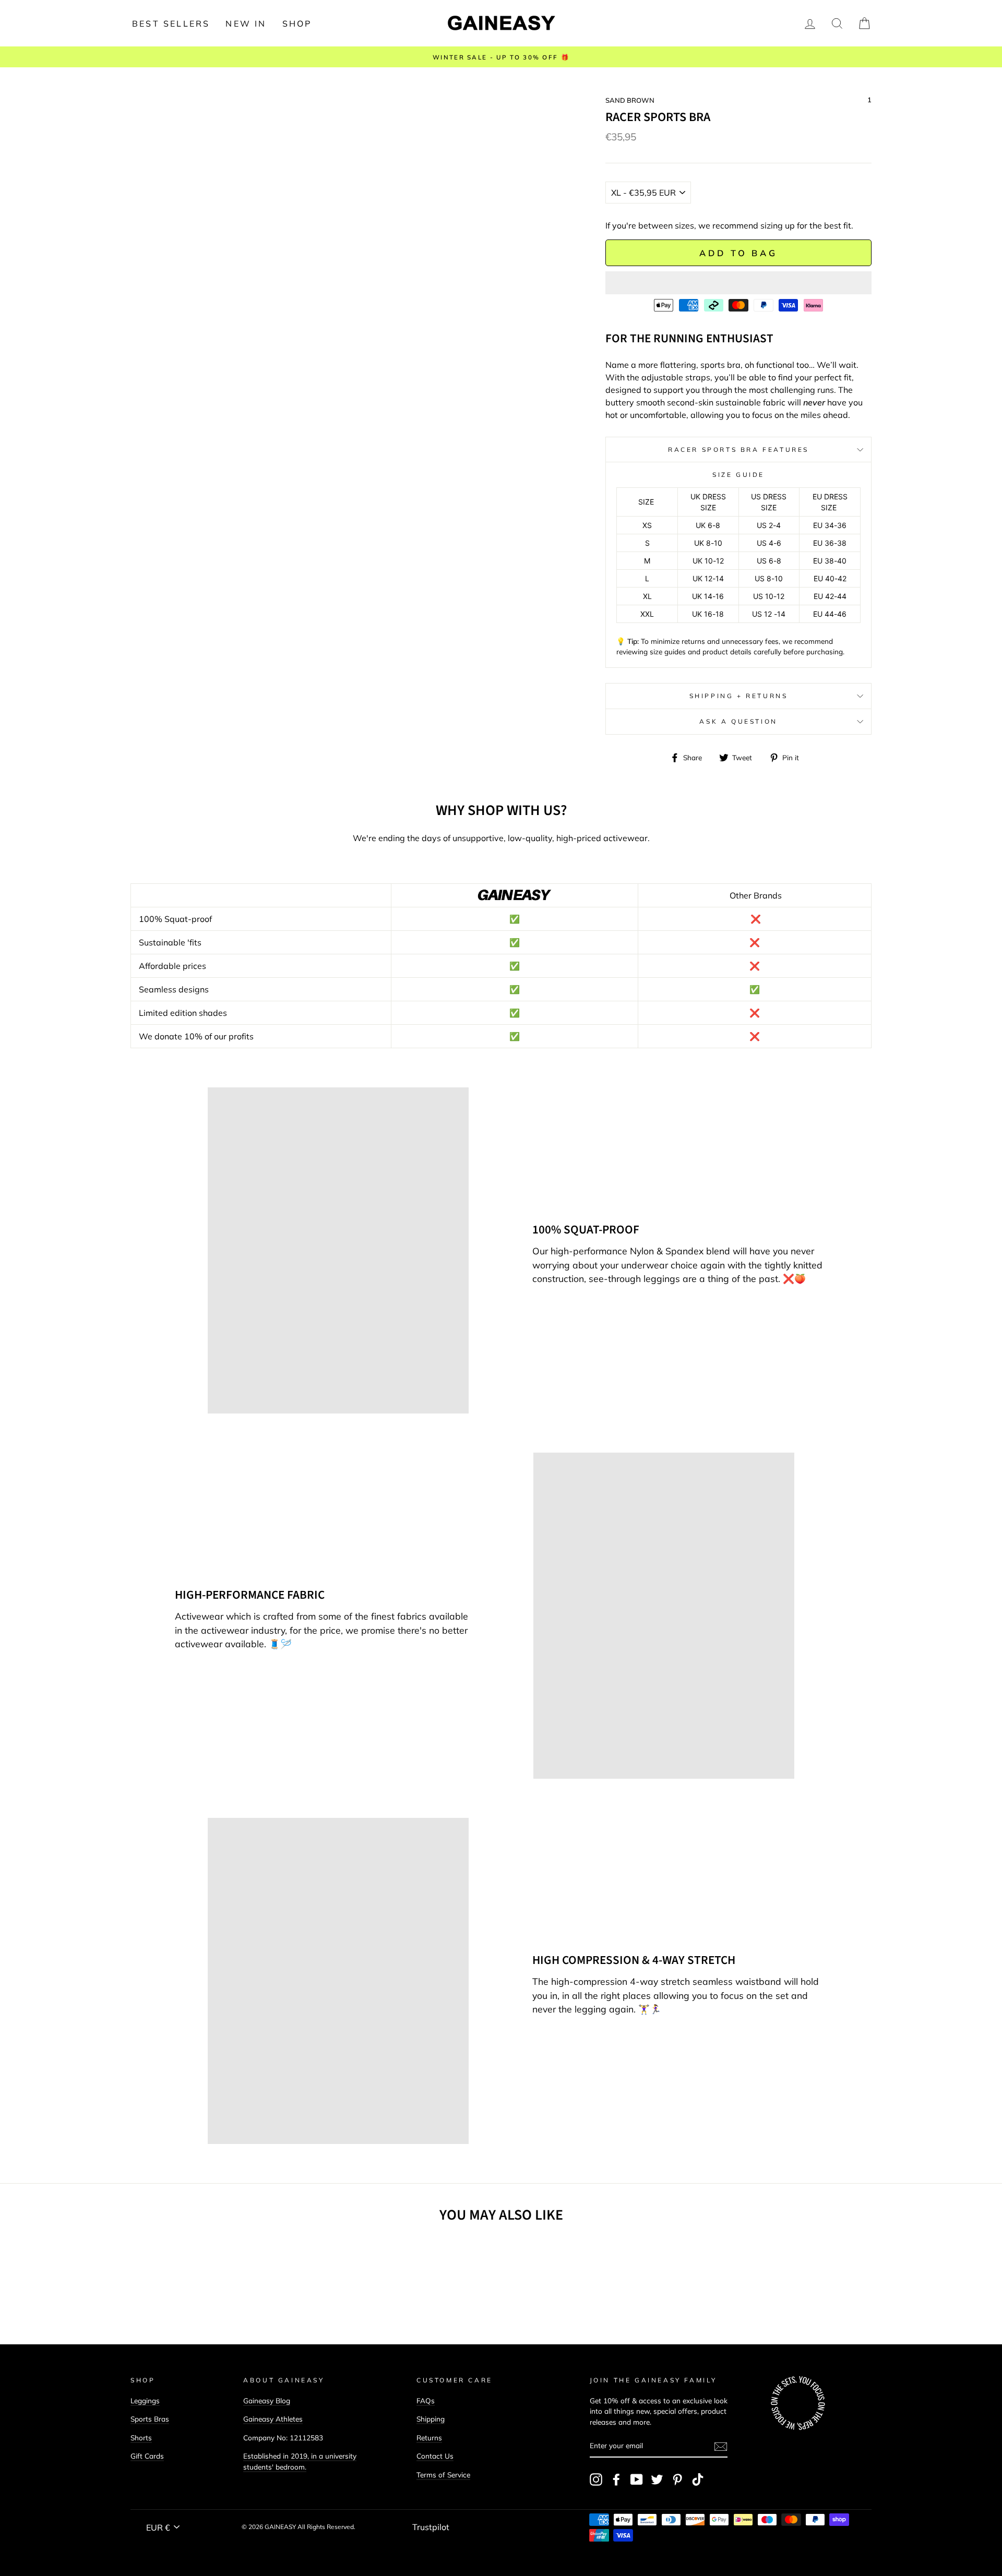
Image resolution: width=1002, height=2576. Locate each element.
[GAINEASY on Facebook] (616, 2479)
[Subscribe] (721, 2446)
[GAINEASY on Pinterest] (677, 2479)
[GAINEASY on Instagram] (596, 2479)
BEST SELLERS (171, 23)
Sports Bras (150, 2419)
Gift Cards (147, 2456)
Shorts (141, 2437)
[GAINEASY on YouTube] (637, 2479)
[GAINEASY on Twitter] (657, 2479)
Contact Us (435, 2456)
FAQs (426, 2400)
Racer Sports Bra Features (738, 450)
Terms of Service (443, 2475)
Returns (429, 2437)
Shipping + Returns (739, 696)
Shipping (431, 2419)
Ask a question (738, 721)
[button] (738, 283)
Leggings (145, 2400)
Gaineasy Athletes (273, 2419)
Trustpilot (431, 2527)
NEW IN (246, 23)
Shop (297, 23)
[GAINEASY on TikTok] (698, 2479)
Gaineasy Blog (267, 2400)
